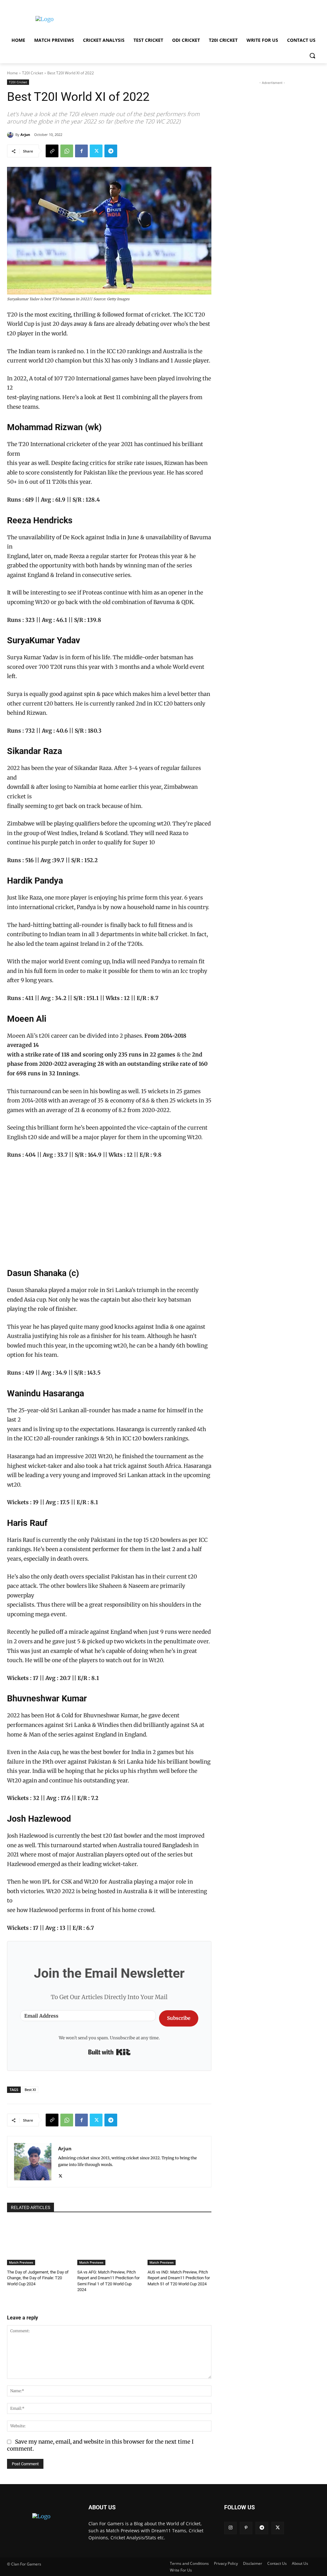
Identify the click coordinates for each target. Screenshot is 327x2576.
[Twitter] (96, 151)
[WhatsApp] (67, 151)
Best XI (30, 2090)
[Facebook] (81, 151)
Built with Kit (109, 2052)
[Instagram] (230, 2528)
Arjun (25, 134)
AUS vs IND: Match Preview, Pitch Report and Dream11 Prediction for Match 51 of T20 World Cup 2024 (179, 2278)
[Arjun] (11, 135)
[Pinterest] (246, 2528)
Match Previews (21, 2262)
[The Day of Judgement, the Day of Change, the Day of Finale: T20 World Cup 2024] (39, 2243)
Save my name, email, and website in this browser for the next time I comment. (100, 2445)
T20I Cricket (33, 73)
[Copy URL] (52, 151)
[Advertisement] (157, 19)
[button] (312, 56)
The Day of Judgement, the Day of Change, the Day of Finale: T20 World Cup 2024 (38, 2278)
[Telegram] (111, 151)
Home (12, 73)
